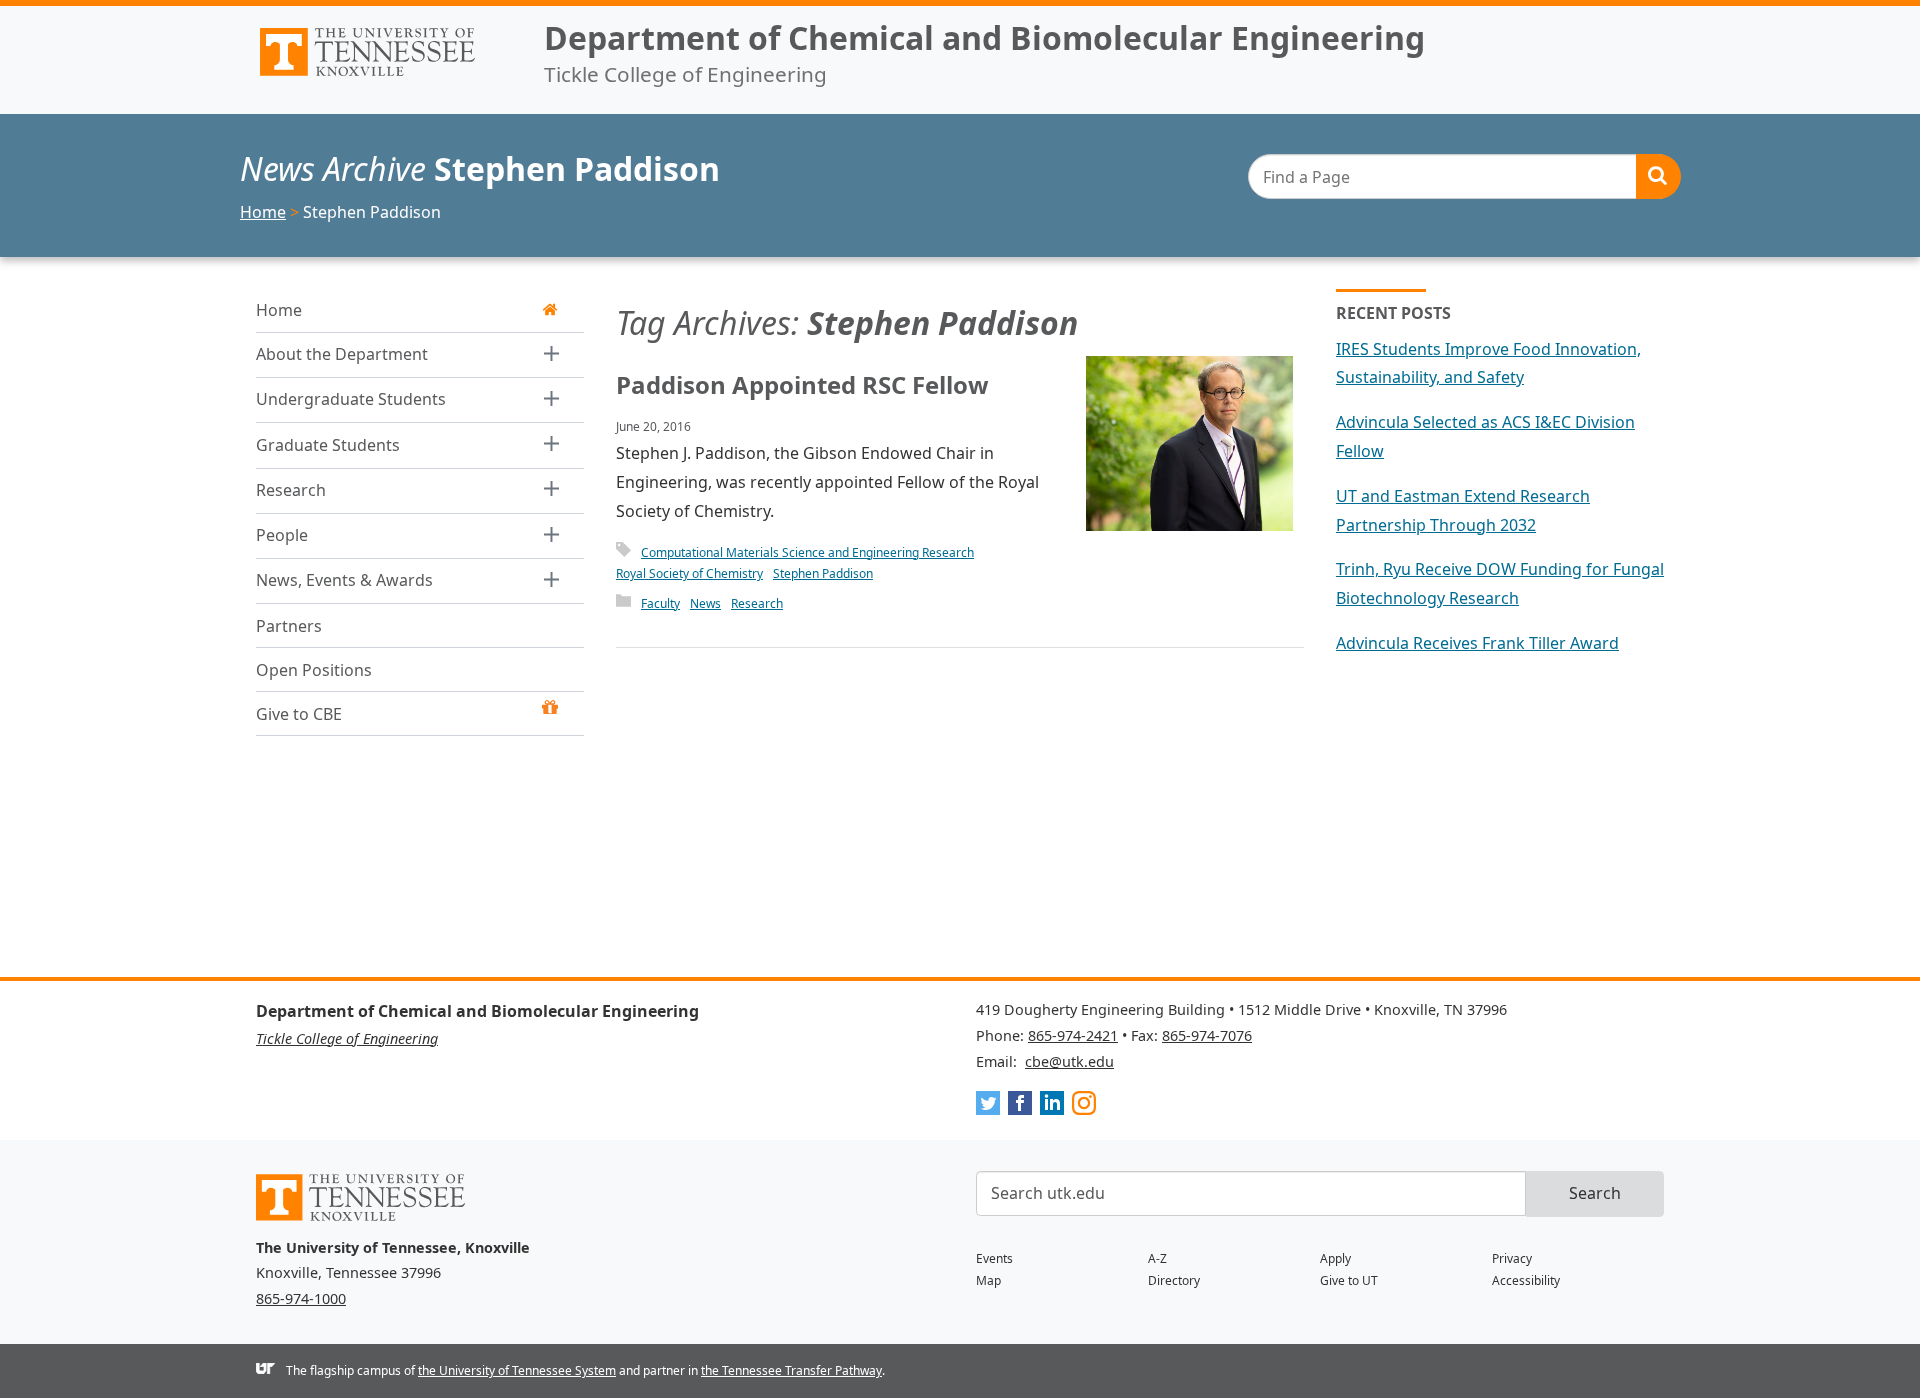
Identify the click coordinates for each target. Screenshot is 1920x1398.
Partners (289, 626)
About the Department (342, 354)
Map (988, 1280)
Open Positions (314, 670)
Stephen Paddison (823, 573)
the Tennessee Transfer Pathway (791, 1370)
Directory (1174, 1280)
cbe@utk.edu (1069, 1061)
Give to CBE (299, 714)
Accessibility (1526, 1280)
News (705, 603)
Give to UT (1349, 1280)
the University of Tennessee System (517, 1370)
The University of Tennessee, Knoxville (384, 76)
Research (291, 490)
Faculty (660, 603)
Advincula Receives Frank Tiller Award (1477, 643)
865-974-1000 (301, 1298)
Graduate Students (328, 445)
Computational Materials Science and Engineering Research (807, 552)
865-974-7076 (1207, 1035)
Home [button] (279, 310)
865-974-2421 (1073, 1035)
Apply (1335, 1258)
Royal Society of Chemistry (689, 573)
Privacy (1512, 1258)
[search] (1464, 176)
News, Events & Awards (344, 580)
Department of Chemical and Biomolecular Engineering (984, 37)
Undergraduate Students (351, 399)
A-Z (1157, 1258)
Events (994, 1258)
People (282, 535)
